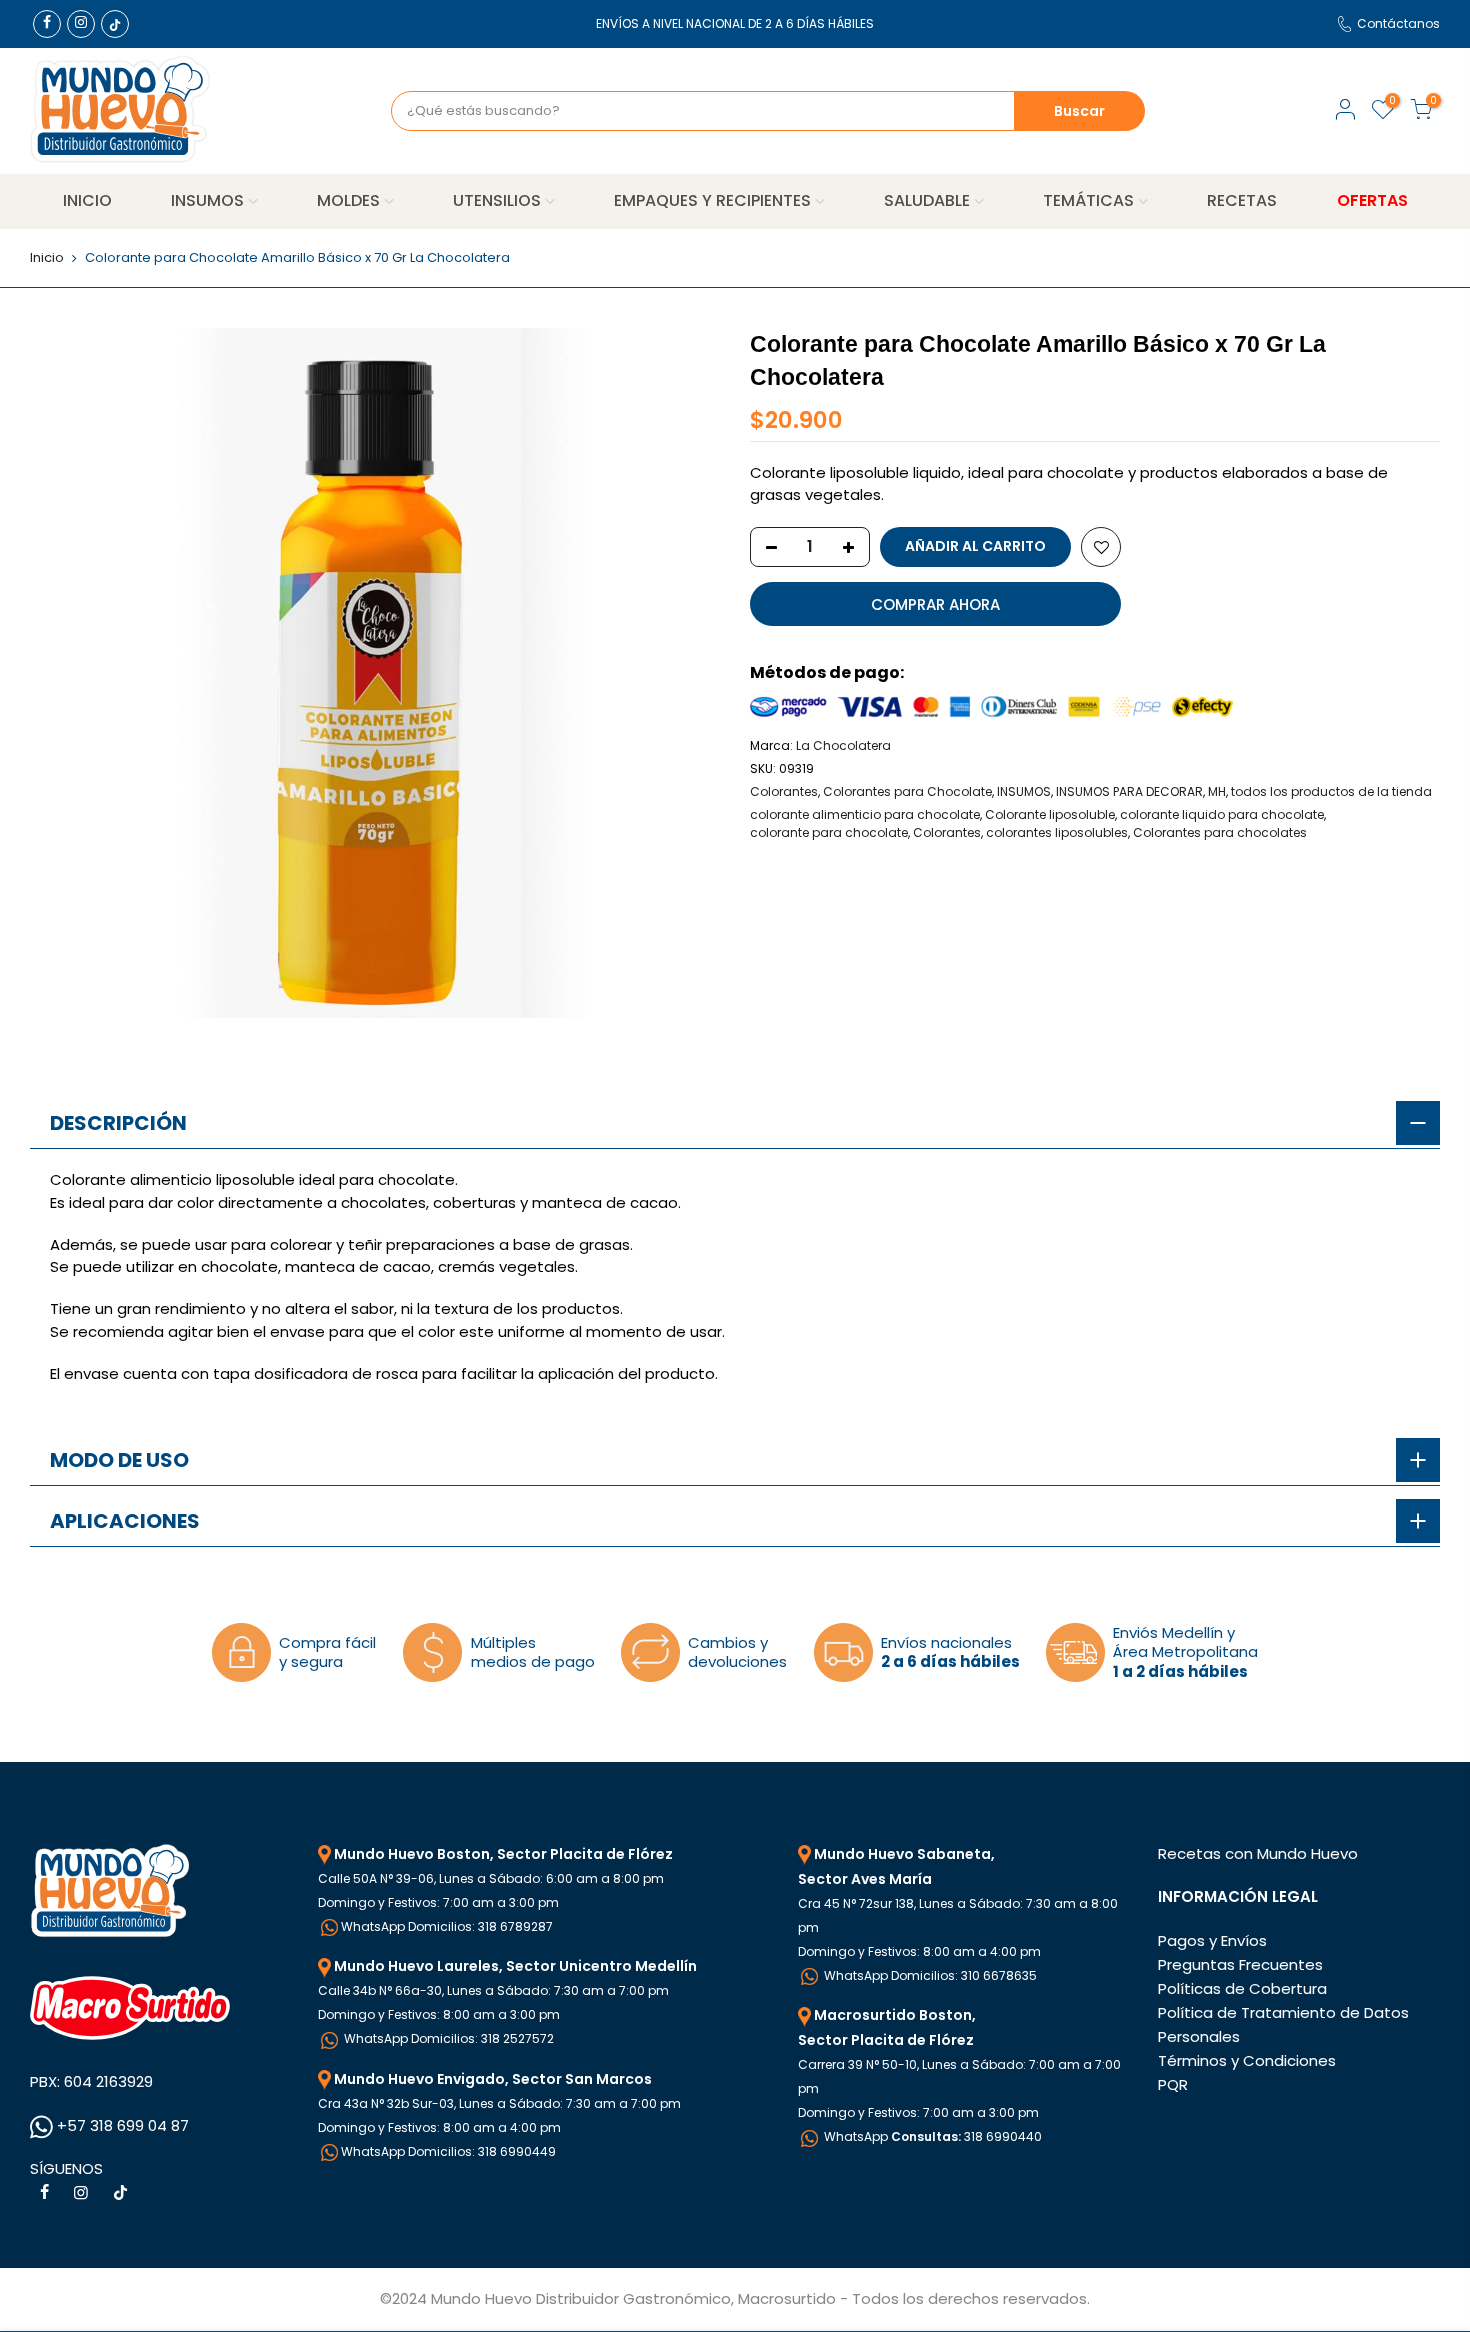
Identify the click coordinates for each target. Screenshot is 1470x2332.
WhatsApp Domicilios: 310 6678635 (929, 1975)
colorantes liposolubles (1057, 832)
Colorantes (784, 791)
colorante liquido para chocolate (1222, 814)
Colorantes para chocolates (1220, 832)
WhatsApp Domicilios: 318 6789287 (447, 1926)
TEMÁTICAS (1088, 200)
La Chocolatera (843, 745)
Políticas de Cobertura (1242, 1988)
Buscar (1079, 111)
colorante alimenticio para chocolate (865, 814)
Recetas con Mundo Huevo (1258, 1853)
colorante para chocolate (829, 832)
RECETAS (1242, 200)
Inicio (47, 258)
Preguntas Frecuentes (1240, 1964)
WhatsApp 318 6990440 (931, 2136)
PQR (1173, 2084)
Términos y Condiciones (1247, 2060)
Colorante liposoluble (1050, 814)
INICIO (87, 200)
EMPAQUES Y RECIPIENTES (712, 200)
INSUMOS (207, 200)
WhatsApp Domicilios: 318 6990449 (448, 2151)
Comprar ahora (935, 604)
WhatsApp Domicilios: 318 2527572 (447, 2038)
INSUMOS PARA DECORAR (1129, 791)
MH (1217, 791)
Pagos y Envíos (1212, 1940)
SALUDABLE (927, 200)
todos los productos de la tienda (1331, 791)
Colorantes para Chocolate (907, 791)
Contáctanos (1398, 23)
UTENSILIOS (497, 200)
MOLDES (348, 200)
